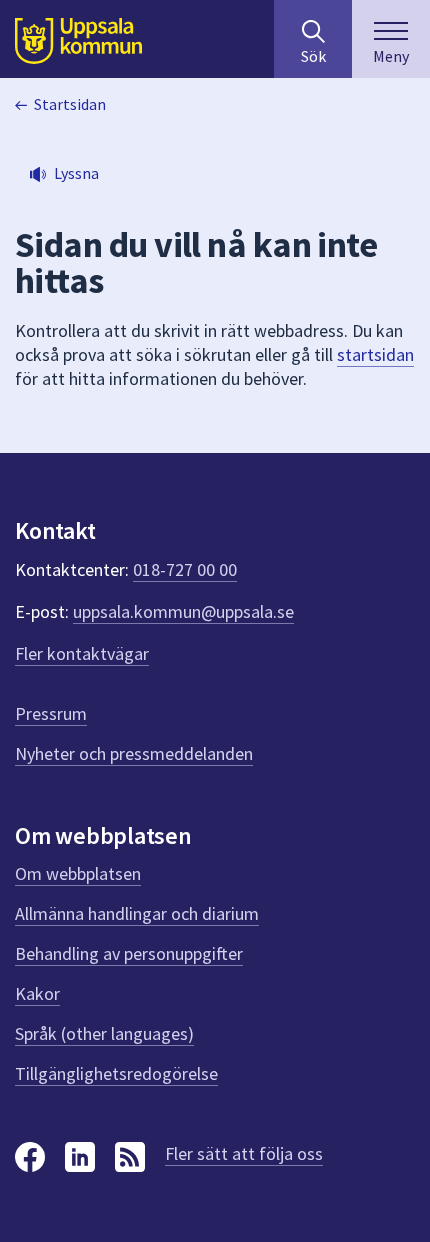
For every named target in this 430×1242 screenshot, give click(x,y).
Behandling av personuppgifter (129, 953)
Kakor (37, 993)
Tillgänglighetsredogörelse (116, 1073)
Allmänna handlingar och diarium (137, 913)
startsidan (375, 354)
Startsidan (70, 104)
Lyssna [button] (76, 173)
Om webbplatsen (78, 873)
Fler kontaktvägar (82, 653)
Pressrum (51, 713)
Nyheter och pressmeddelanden (134, 753)
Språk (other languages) (104, 1033)
